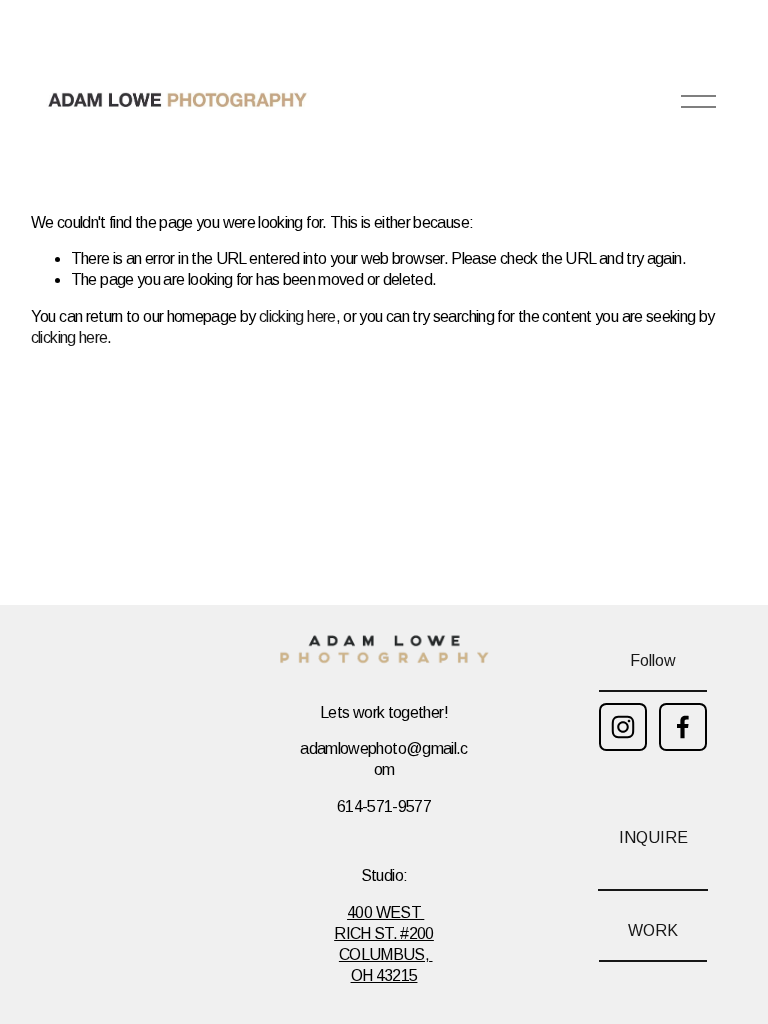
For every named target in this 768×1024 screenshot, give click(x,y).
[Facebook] (683, 727)
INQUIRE (653, 837)
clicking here (297, 316)
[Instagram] (623, 727)
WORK (653, 930)
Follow (653, 660)
